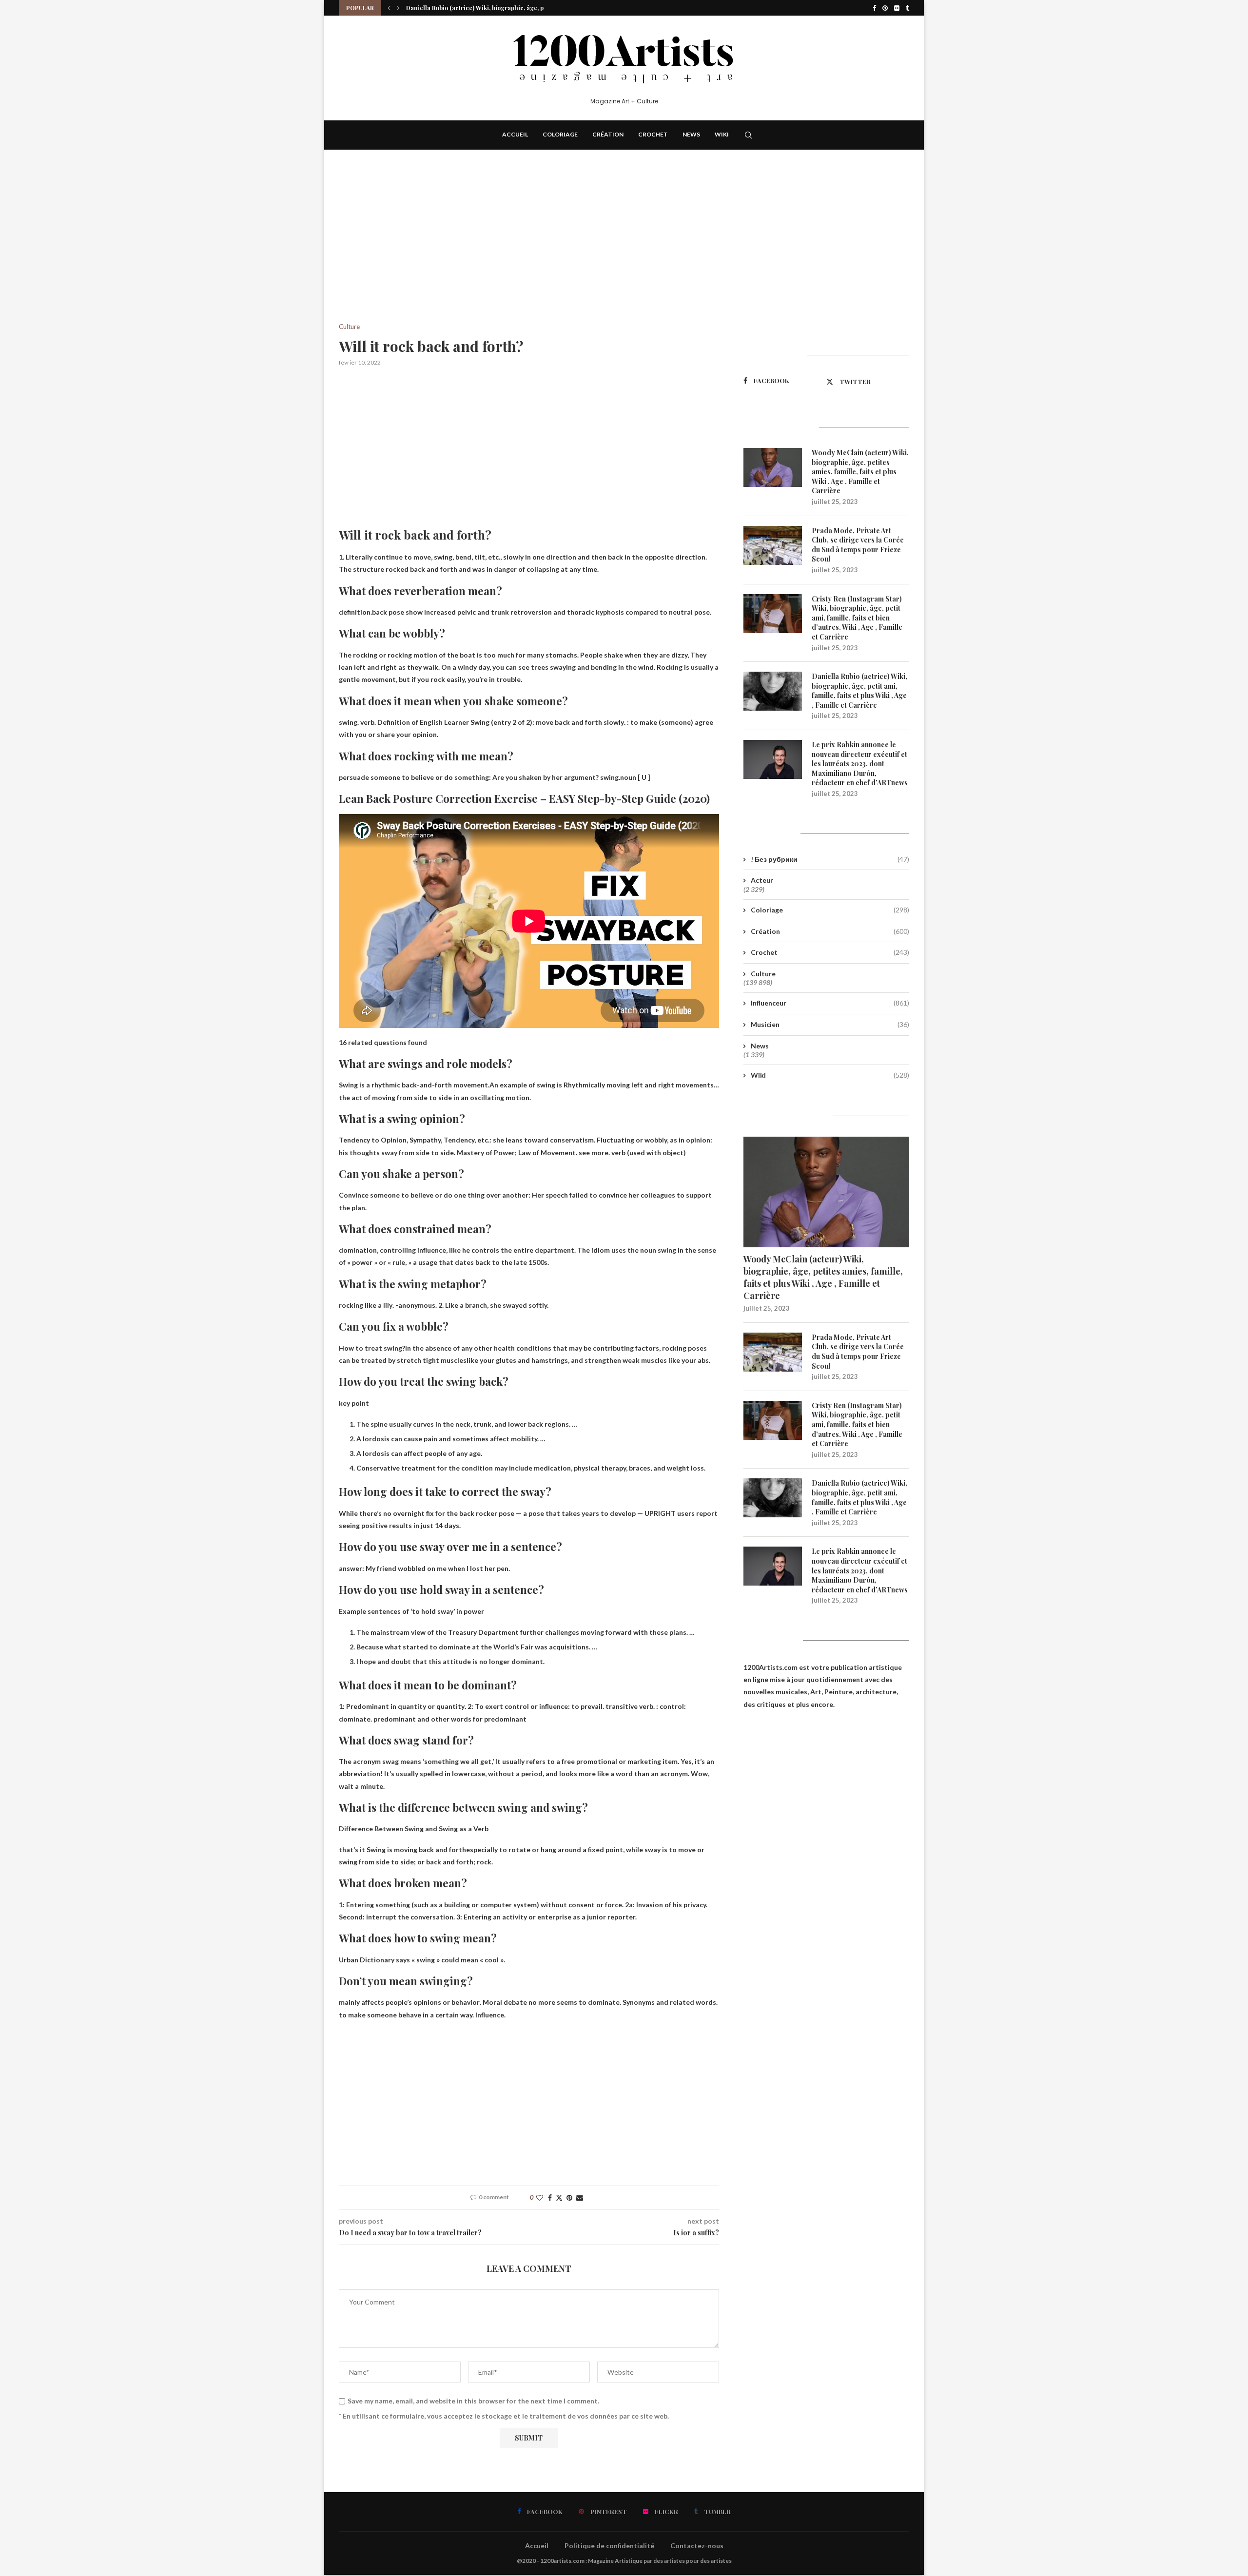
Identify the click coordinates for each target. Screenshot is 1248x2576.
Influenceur (830, 1003)
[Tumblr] (907, 8)
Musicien (830, 1024)
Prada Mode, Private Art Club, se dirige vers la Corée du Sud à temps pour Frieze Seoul (858, 545)
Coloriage (560, 134)
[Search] (748, 135)
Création (608, 134)
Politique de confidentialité (609, 2546)
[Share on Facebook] (550, 2198)
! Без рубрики (830, 859)
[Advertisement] (529, 251)
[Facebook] (874, 8)
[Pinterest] (885, 8)
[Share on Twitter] (559, 2198)
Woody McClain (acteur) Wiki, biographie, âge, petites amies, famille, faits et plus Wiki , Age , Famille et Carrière (860, 472)
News (691, 134)
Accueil (515, 134)
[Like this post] (540, 2198)
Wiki (722, 134)
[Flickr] (897, 8)
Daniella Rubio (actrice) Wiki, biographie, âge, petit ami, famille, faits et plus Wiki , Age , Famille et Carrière (859, 691)
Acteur (762, 880)
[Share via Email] (580, 2198)
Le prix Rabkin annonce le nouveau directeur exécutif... (485, 8)
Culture (763, 974)
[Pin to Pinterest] (569, 2198)
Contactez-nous (697, 2546)
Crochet (653, 134)
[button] (389, 8)
